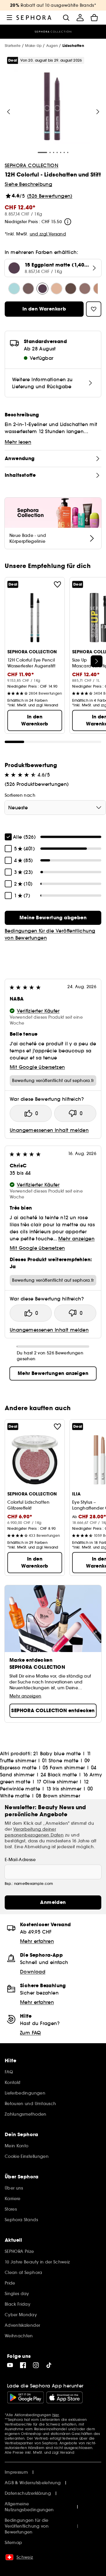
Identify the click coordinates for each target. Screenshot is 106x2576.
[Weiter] (98, 112)
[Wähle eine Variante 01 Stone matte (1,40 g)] (57, 289)
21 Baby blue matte (57, 1753)
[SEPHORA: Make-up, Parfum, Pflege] (34, 18)
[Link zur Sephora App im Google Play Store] (25, 2397)
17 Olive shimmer (57, 1782)
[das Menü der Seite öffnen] (9, 18)
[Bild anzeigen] (52, 107)
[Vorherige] (9, 112)
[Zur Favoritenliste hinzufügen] (57, 584)
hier (56, 2415)
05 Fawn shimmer (64, 1768)
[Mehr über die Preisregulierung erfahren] (68, 222)
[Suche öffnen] (66, 18)
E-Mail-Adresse (20, 1860)
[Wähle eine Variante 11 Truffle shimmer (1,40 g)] (28, 289)
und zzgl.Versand (48, 234)
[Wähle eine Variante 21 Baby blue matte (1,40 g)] (14, 289)
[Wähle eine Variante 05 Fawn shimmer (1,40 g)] (85, 289)
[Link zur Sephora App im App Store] (64, 2397)
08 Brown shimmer (58, 1796)
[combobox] (55, 808)
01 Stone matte (60, 1761)
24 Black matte (59, 1775)
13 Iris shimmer (64, 1789)
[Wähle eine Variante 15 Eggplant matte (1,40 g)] (42, 289)
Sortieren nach (20, 795)
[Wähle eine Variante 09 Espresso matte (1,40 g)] (71, 289)
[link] (53, 918)
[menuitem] (80, 18)
